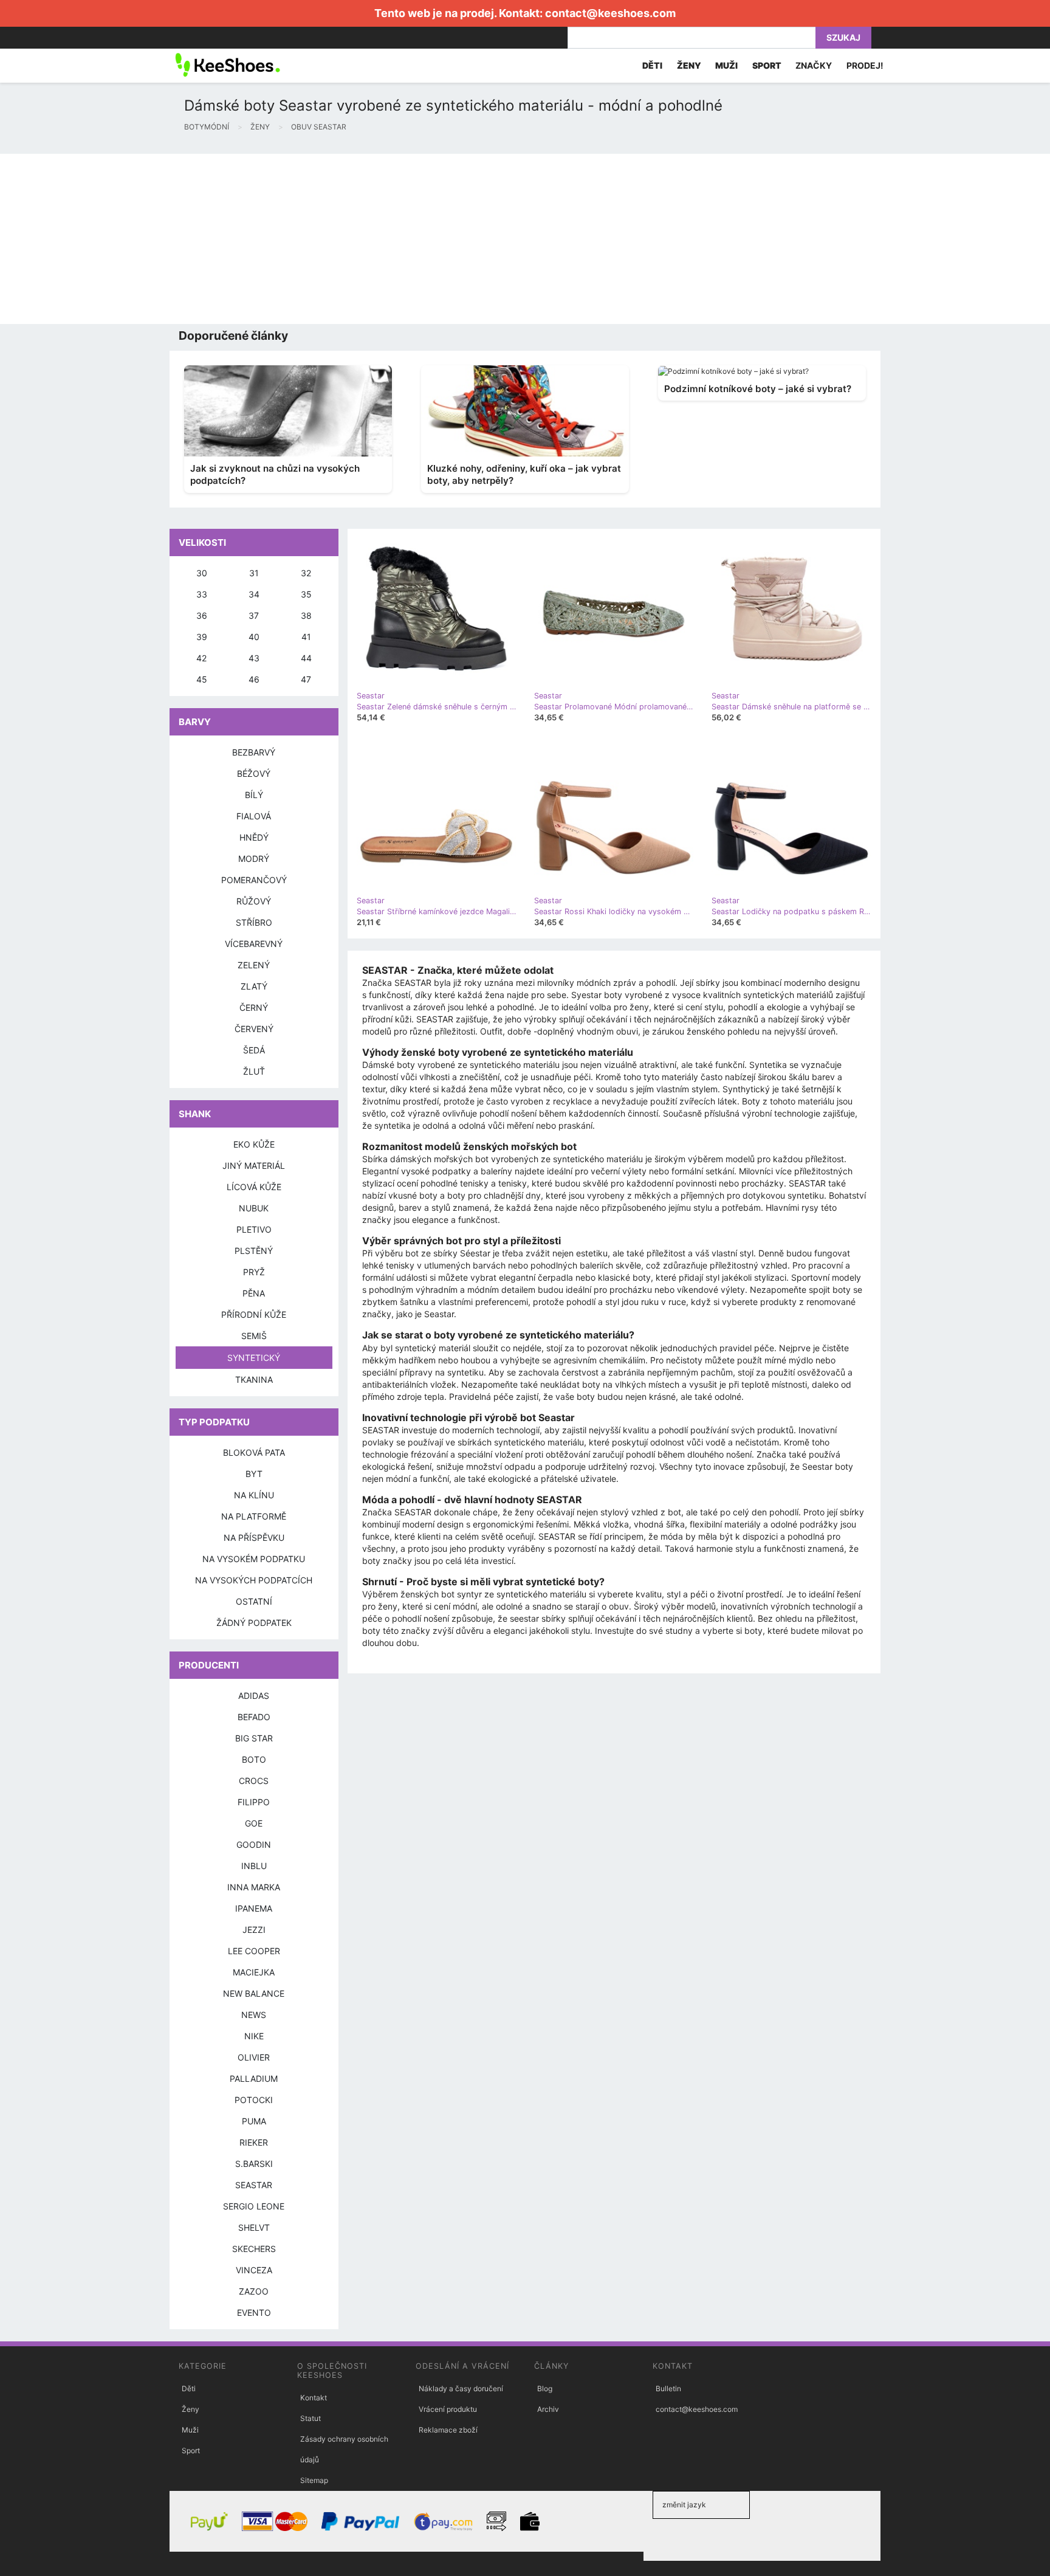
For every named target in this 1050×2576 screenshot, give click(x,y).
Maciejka (254, 1972)
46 (254, 679)
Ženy (190, 2409)
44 (306, 658)
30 (202, 573)
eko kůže (254, 1144)
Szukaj (843, 37)
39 (202, 637)
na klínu (254, 1495)
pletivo (254, 1229)
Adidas (254, 1696)
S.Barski (254, 2164)
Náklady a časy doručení (461, 2388)
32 (306, 573)
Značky (814, 65)
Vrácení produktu (448, 2409)
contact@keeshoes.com (610, 13)
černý (254, 1007)
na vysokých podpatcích (254, 1580)
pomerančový (254, 880)
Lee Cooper (254, 1951)
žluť (254, 1071)
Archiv (548, 2409)
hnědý (254, 837)
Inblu (254, 1866)
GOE (254, 1823)
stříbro (254, 922)
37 (254, 615)
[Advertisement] (365, 239)
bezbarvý (254, 752)
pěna (254, 1293)
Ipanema (254, 1908)
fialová (254, 816)
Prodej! (865, 65)
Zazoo (254, 2291)
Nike (254, 2036)
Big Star (254, 1738)
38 (306, 615)
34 (254, 594)
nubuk (254, 1208)
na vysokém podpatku (254, 1559)
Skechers (254, 2249)
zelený (254, 965)
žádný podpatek (254, 1623)
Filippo (254, 1802)
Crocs (254, 1781)
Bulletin (668, 2388)
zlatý (254, 986)
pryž (254, 1272)
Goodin (254, 1844)
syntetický (254, 1358)
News (254, 2015)
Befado (254, 1717)
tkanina (254, 1379)
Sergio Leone (254, 2206)
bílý (254, 795)
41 (306, 637)
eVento (254, 2313)
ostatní (254, 1601)
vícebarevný (254, 944)
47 (306, 679)
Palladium (254, 2078)
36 (202, 615)
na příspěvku (254, 1538)
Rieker (254, 2142)
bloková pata (254, 1452)
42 (201, 658)
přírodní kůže (254, 1314)
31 (254, 573)
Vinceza (254, 2270)
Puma (254, 2121)
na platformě (254, 1516)
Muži (190, 2430)
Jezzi (254, 1930)
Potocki (254, 2100)
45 (202, 679)
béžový (254, 773)
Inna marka (254, 1887)
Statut (311, 2418)
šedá (254, 1050)
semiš (254, 1336)
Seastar (254, 2185)
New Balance (254, 1993)
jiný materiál (254, 1166)
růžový (254, 901)
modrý (254, 859)
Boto (254, 1759)
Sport (191, 2450)
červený (254, 1029)
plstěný (254, 1251)
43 (254, 658)
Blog (545, 2388)
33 (202, 594)
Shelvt (254, 2227)
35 (306, 594)
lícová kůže (254, 1187)
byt (254, 1474)
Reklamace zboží (448, 2430)
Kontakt (314, 2398)
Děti (189, 2388)
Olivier (254, 2057)
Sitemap (314, 2480)
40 (254, 637)
